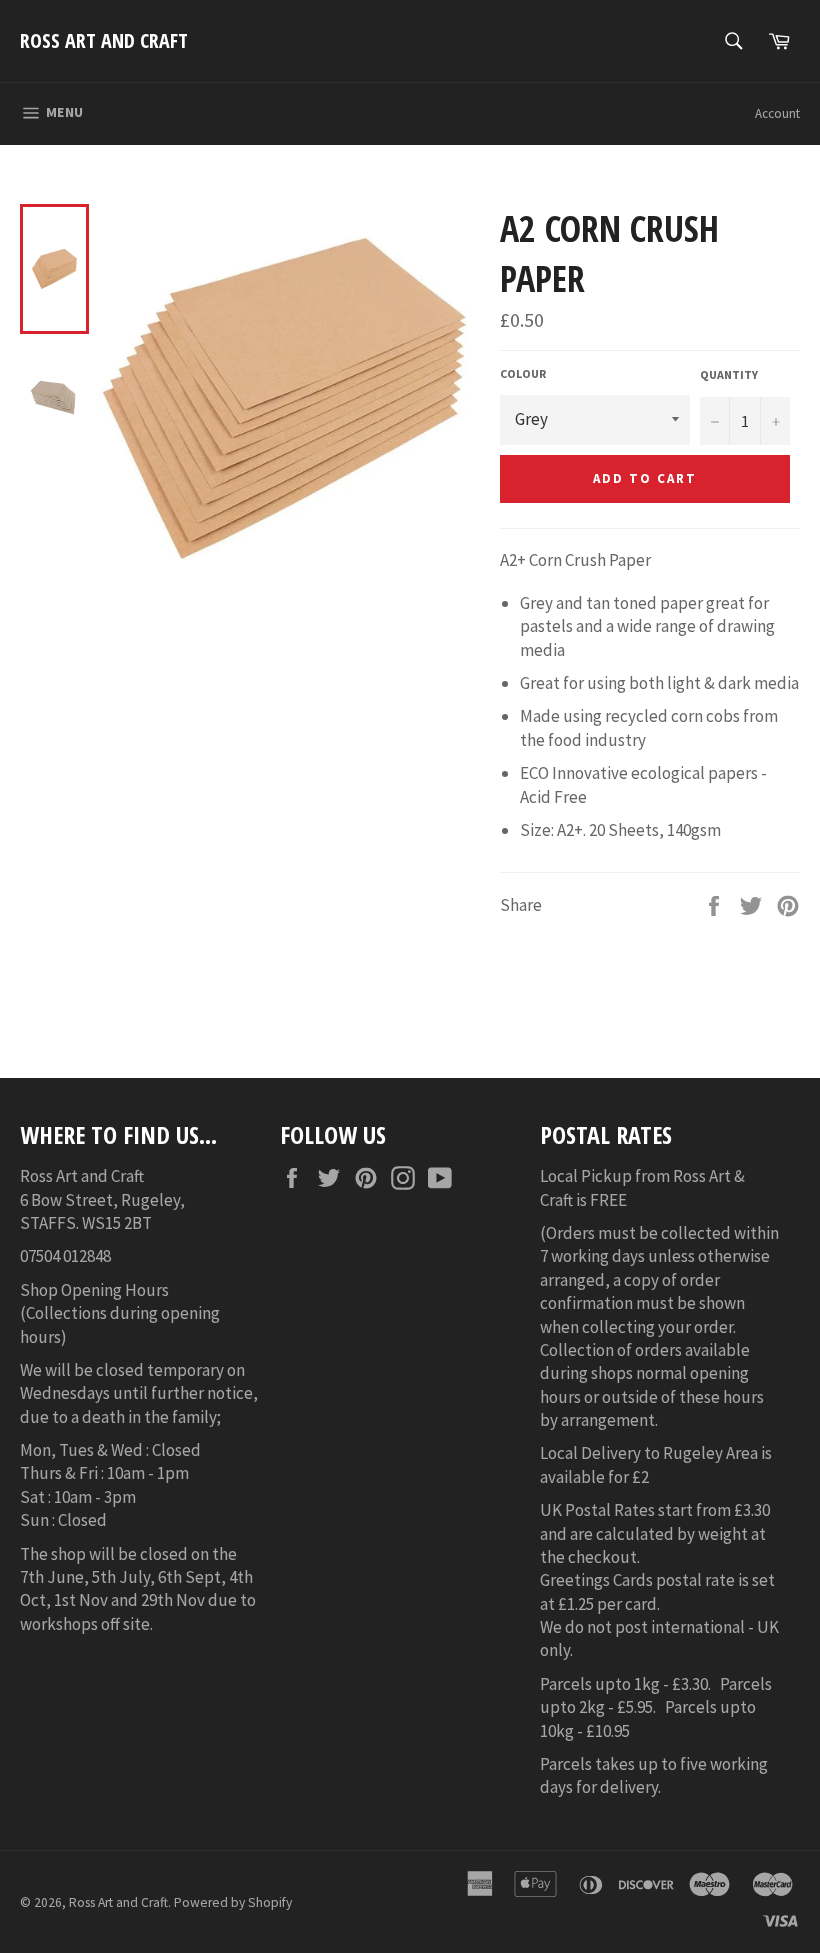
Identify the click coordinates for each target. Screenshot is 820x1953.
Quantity (729, 374)
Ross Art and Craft (104, 40)
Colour (523, 373)
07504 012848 (65, 1256)
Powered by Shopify (233, 1902)
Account (777, 113)
